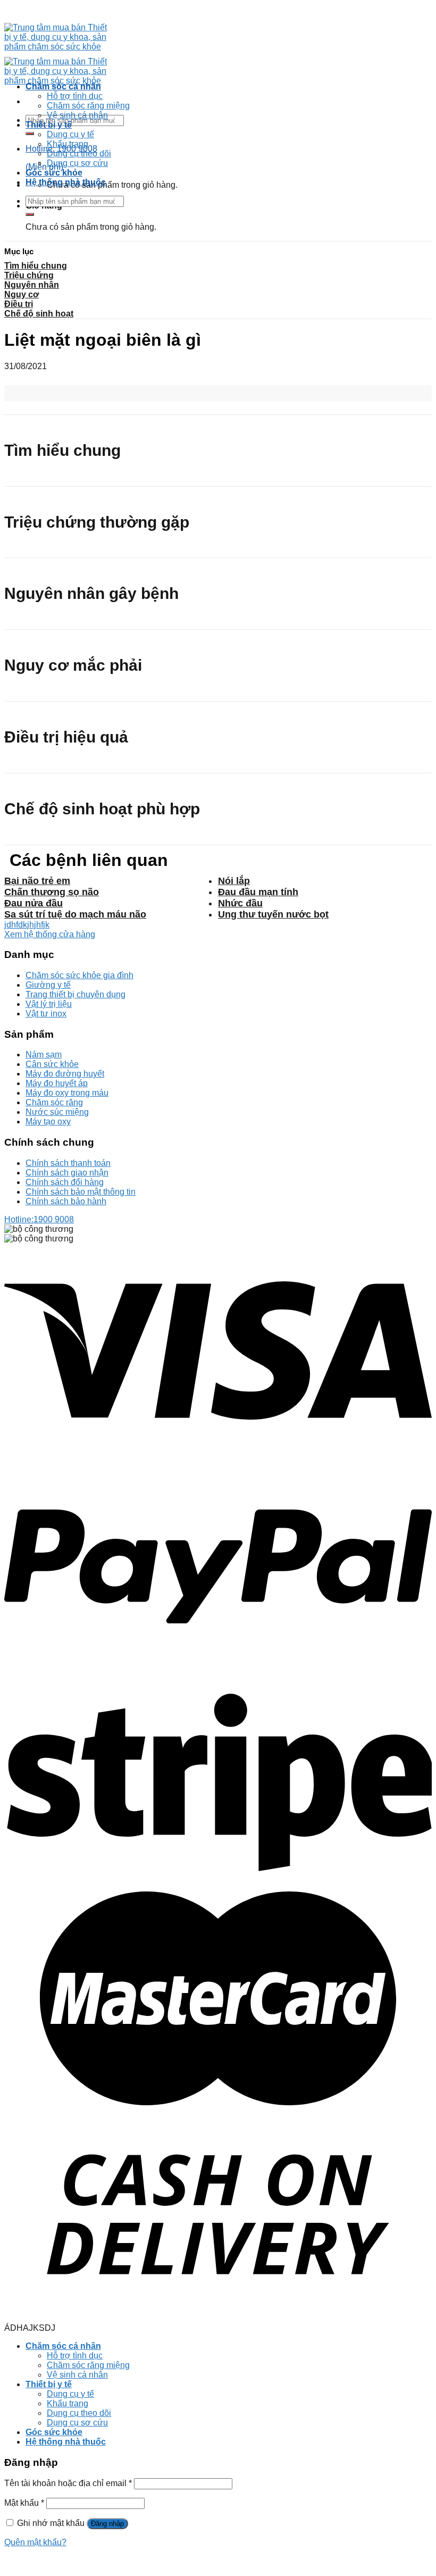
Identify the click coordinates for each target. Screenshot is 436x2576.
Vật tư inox (46, 1014)
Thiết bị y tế (49, 125)
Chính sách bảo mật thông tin (81, 1192)
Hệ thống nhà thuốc (66, 182)
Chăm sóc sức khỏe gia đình (79, 975)
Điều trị (19, 304)
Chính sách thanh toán (68, 1163)
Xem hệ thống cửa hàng (50, 934)
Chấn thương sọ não (52, 892)
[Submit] (30, 134)
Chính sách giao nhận (67, 1173)
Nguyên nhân (32, 285)
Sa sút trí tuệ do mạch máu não (75, 914)
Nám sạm (44, 1054)
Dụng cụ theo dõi (79, 153)
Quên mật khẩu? (35, 2542)
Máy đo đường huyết (65, 1074)
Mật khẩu (24, 2503)
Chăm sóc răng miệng (88, 106)
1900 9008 (39, 1219)
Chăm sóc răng (54, 1102)
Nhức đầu (240, 903)
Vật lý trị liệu (49, 1004)
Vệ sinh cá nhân (77, 115)
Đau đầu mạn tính (258, 892)
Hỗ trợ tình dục (75, 96)
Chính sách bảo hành (66, 1201)
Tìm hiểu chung (36, 266)
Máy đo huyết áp (57, 1083)
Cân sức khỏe (52, 1064)
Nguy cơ (22, 294)
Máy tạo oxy (48, 1122)
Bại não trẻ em (37, 881)
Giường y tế (48, 985)
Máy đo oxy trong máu (67, 1093)
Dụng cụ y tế (70, 134)
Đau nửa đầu (33, 903)
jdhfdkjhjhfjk (27, 925)
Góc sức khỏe (54, 173)
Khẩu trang (68, 144)
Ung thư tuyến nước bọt (273, 914)
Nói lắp (234, 881)
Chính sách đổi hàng (65, 1182)
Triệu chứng (29, 275)
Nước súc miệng (57, 1112)
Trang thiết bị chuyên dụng (76, 994)
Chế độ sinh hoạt (39, 314)
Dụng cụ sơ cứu (77, 163)
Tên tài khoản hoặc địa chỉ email (68, 2483)
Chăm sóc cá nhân (63, 86)
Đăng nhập (107, 2524)
